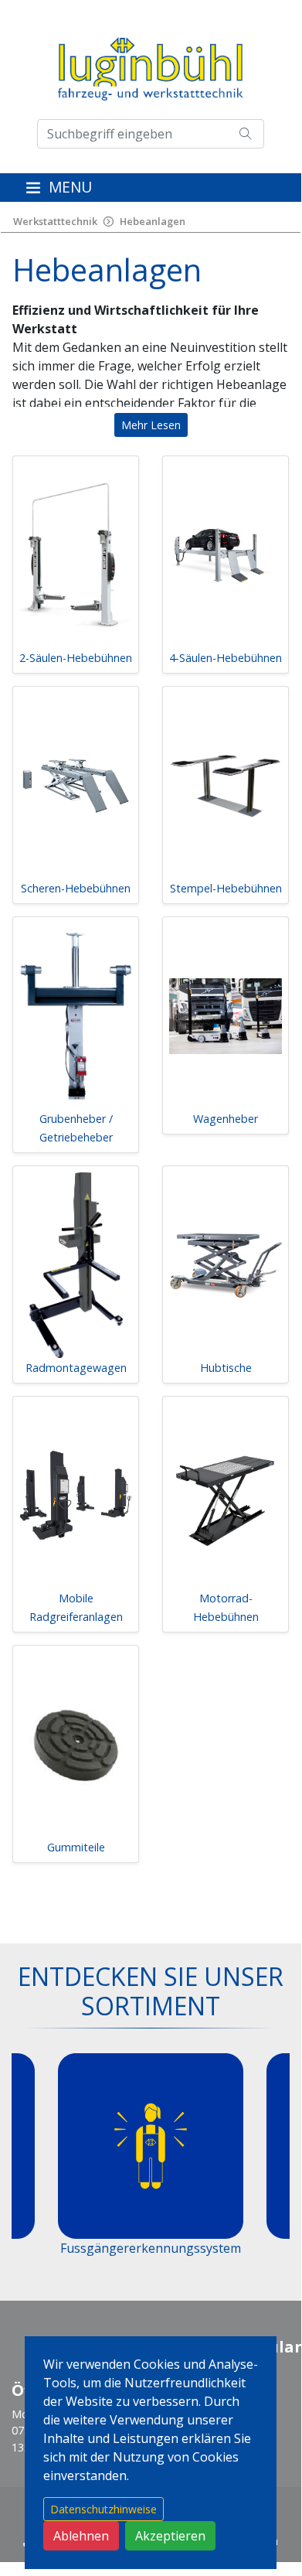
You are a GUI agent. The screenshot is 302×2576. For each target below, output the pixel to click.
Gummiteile (76, 1847)
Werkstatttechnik (55, 221)
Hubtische (226, 1368)
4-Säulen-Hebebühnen (226, 658)
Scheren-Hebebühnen (76, 888)
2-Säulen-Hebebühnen (76, 658)
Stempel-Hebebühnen (226, 888)
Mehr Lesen (151, 425)
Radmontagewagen (76, 1368)
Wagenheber (226, 1119)
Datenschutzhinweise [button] (103, 2509)
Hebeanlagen (153, 221)
